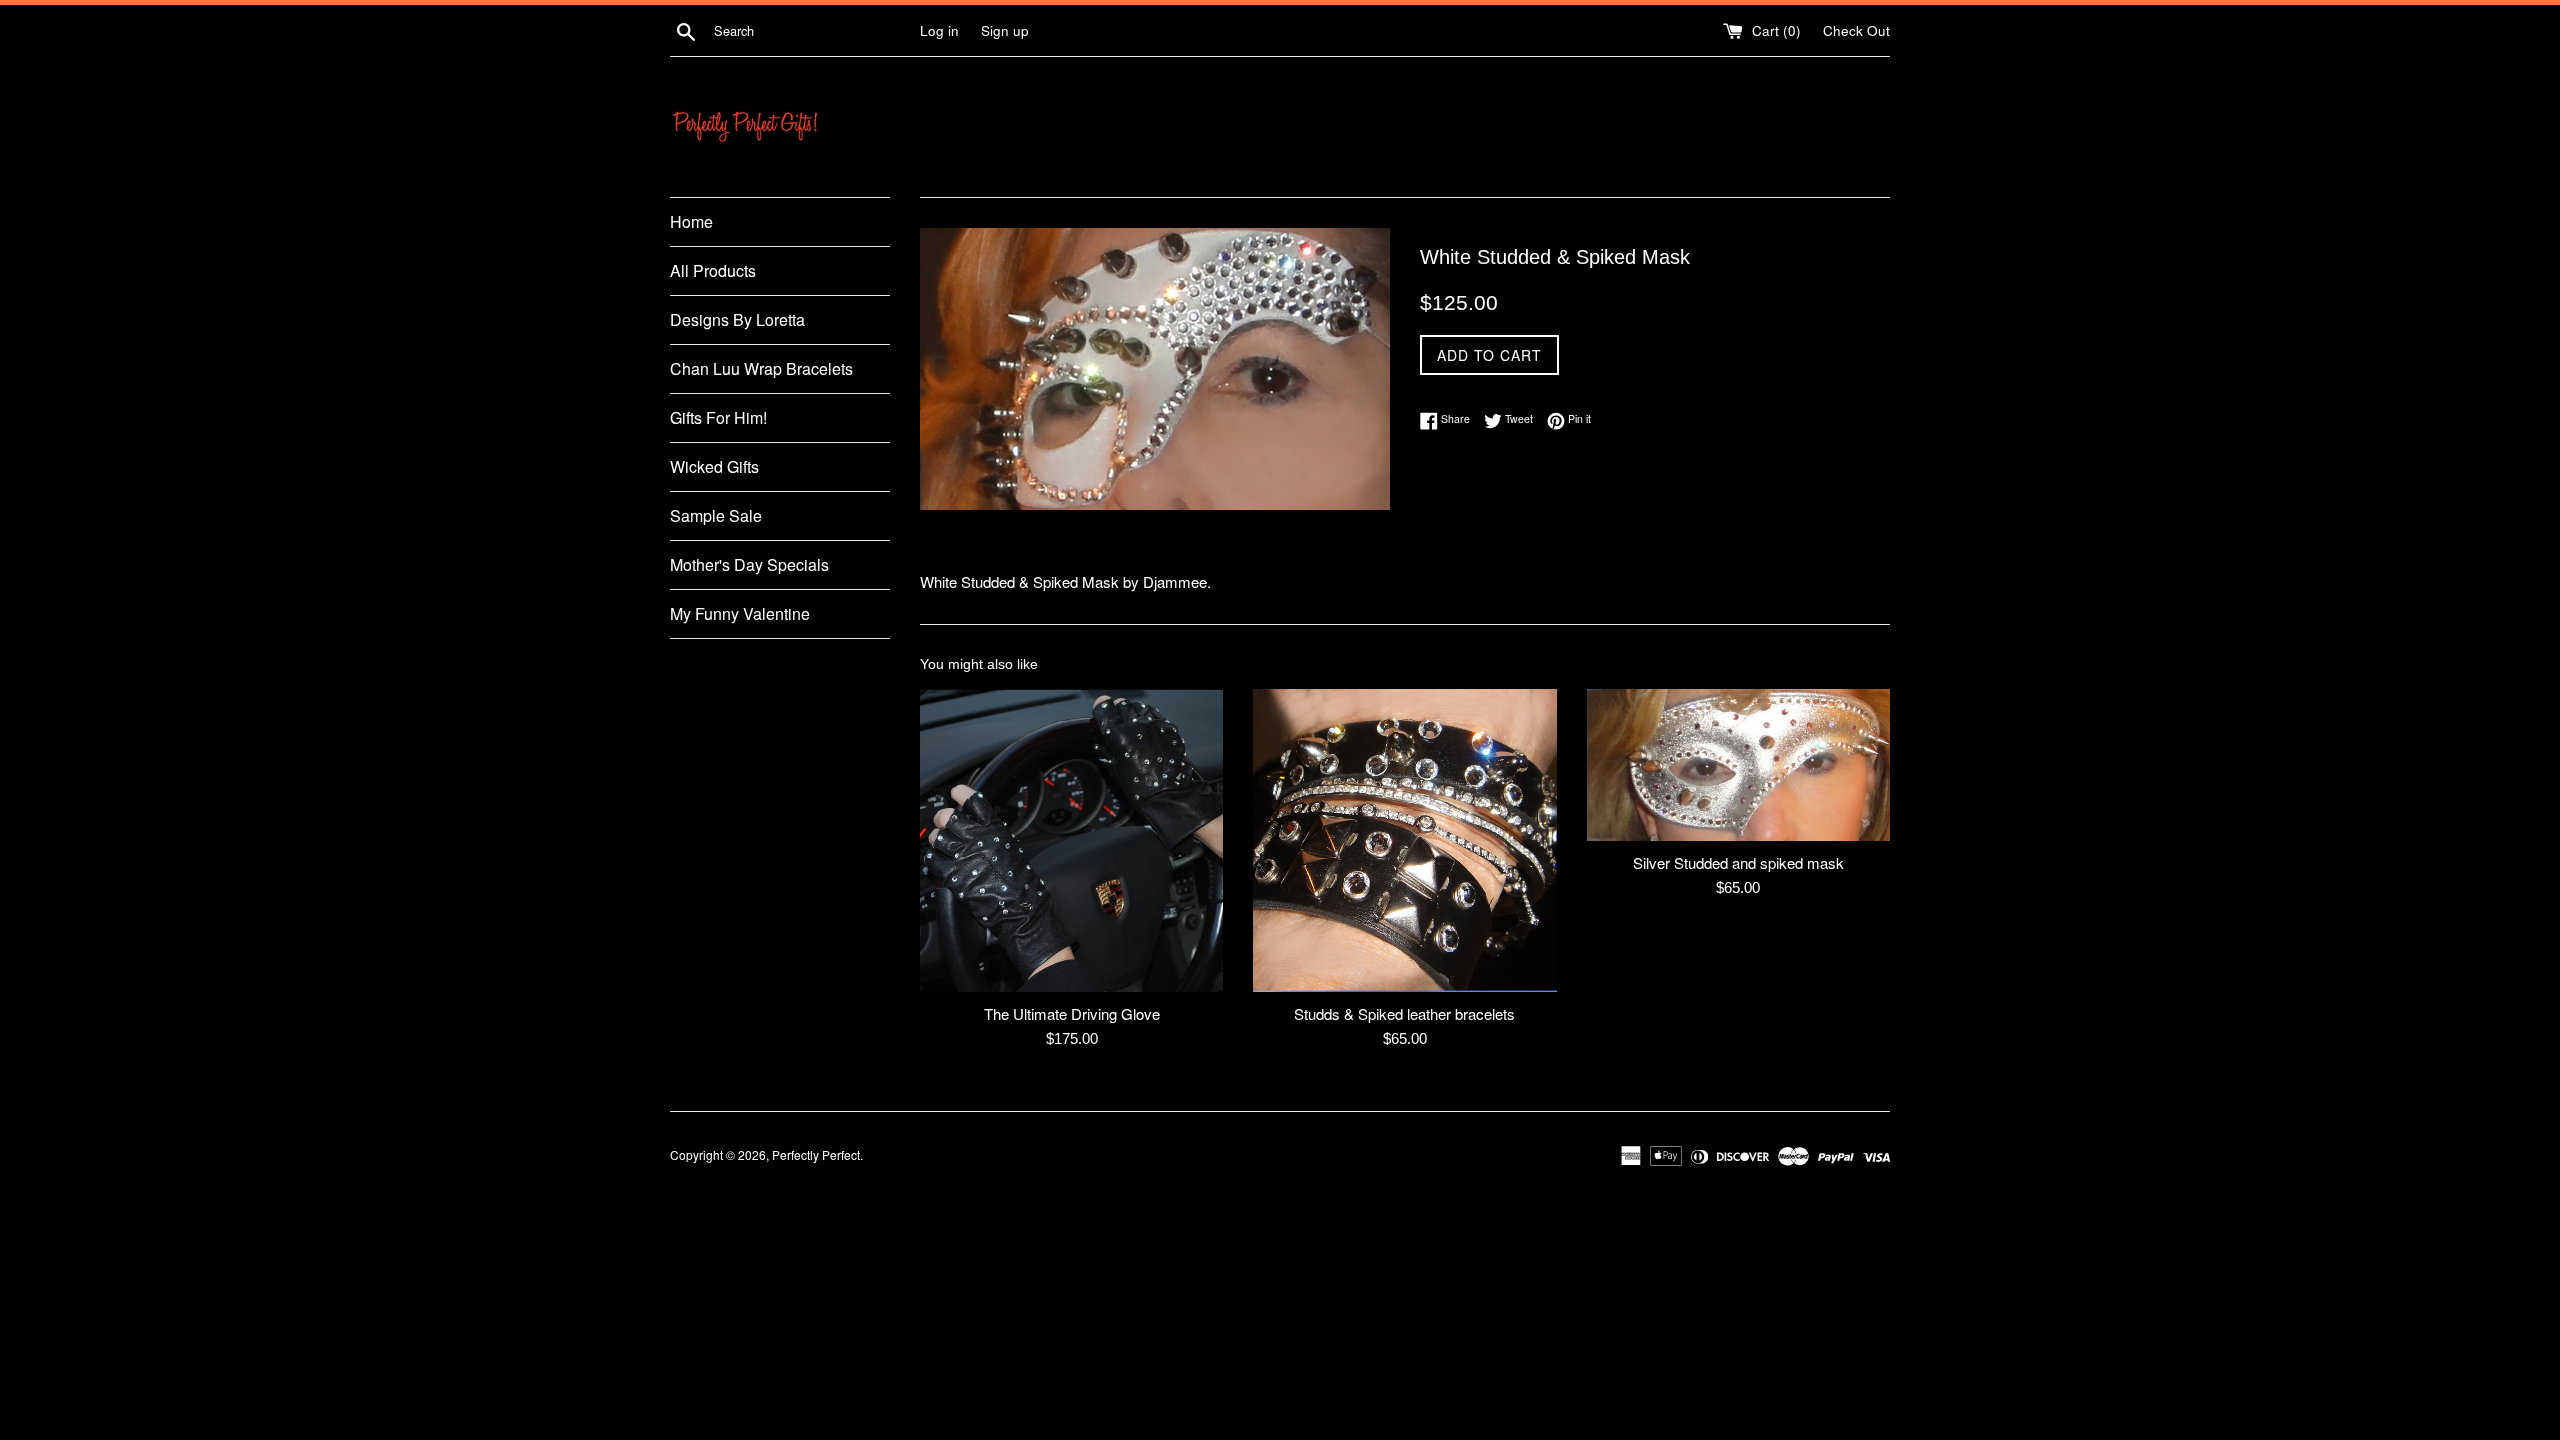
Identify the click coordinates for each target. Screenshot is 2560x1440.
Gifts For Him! (718, 417)
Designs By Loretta (737, 319)
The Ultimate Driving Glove (1072, 1013)
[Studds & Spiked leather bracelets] (1404, 840)
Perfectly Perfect (816, 1154)
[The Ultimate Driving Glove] (1071, 840)
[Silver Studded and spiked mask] (1738, 765)
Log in (939, 30)
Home (691, 221)
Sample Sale (716, 515)
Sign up (1005, 30)
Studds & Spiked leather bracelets (1404, 1013)
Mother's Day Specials (749, 564)
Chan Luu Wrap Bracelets (761, 368)
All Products (713, 270)
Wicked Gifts (714, 466)
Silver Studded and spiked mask (1738, 862)
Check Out (1856, 30)
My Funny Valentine (740, 613)
